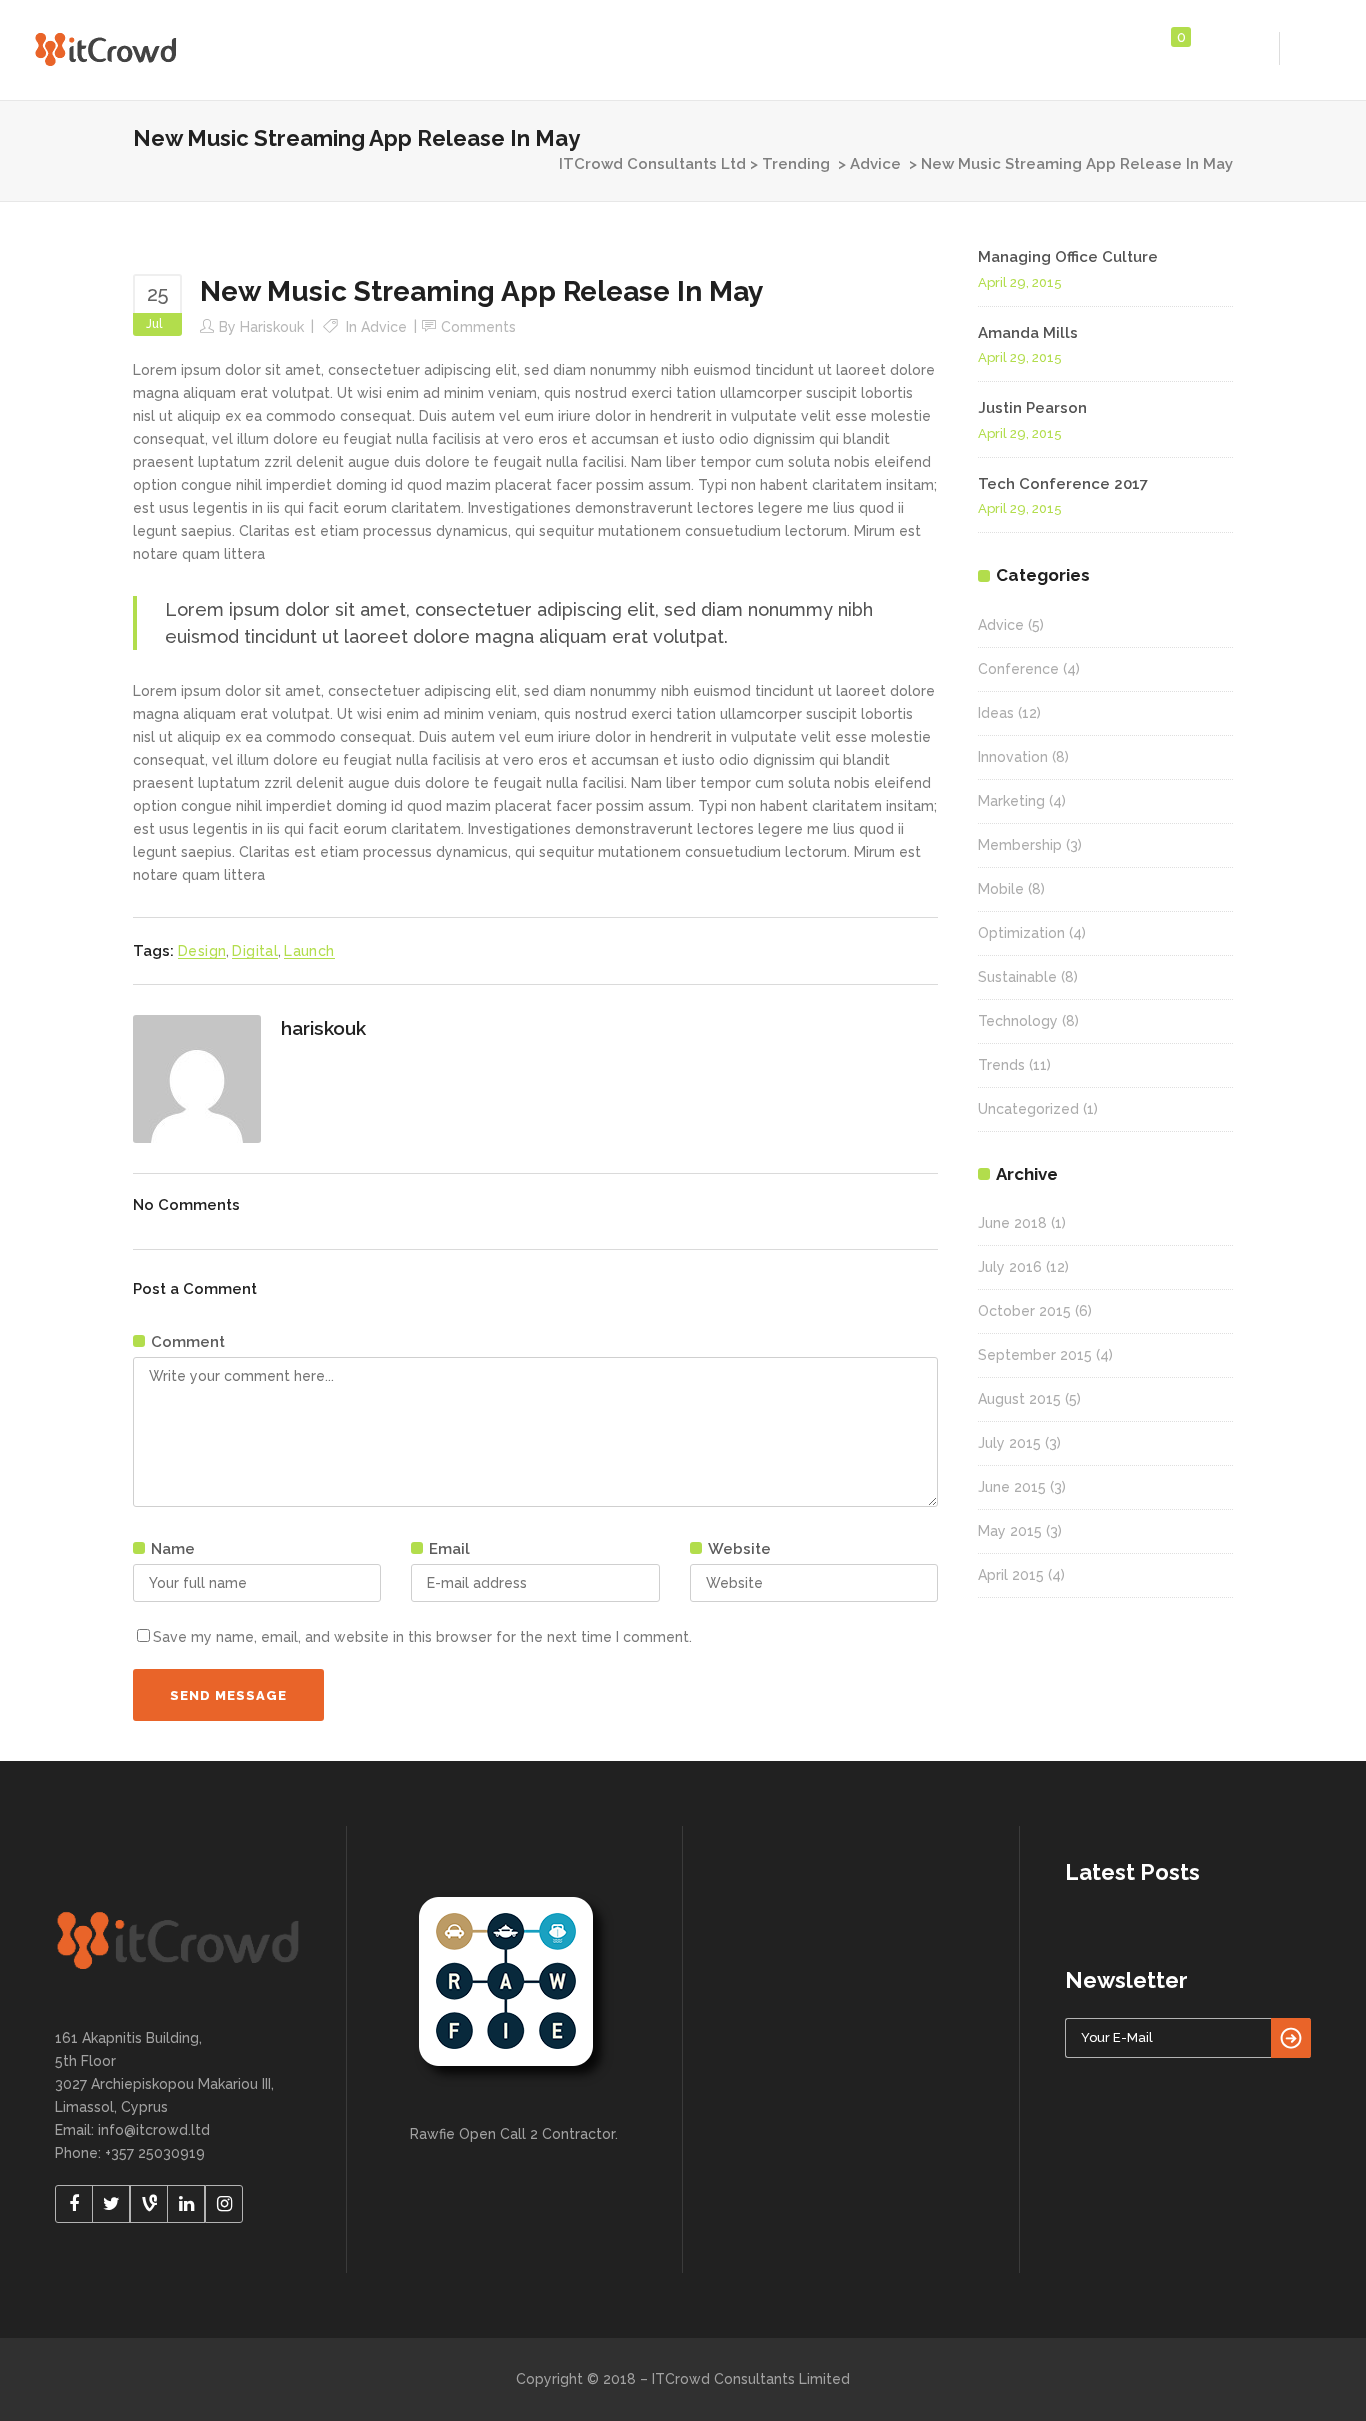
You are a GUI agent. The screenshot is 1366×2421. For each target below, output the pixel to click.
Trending (796, 164)
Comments (478, 327)
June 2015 (1012, 1487)
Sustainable (1017, 977)
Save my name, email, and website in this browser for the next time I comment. (422, 1637)
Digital (255, 951)
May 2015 (1010, 1531)
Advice (875, 164)
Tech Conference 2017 (1063, 484)
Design (202, 951)
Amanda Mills (1028, 333)
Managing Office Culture (1068, 257)
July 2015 (1009, 1443)
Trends (1001, 1065)
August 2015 (1019, 1399)
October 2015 (1024, 1311)
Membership (1020, 845)
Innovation (1013, 757)
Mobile (1001, 889)
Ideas (996, 713)
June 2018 (1012, 1223)
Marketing (1011, 801)
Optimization (1021, 933)
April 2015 (1011, 1575)
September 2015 (1035, 1355)
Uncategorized (1028, 1109)
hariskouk (272, 327)
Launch (309, 951)
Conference (1018, 669)
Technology (1018, 1021)
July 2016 (1010, 1267)
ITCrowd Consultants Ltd (652, 164)
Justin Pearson (1032, 408)
